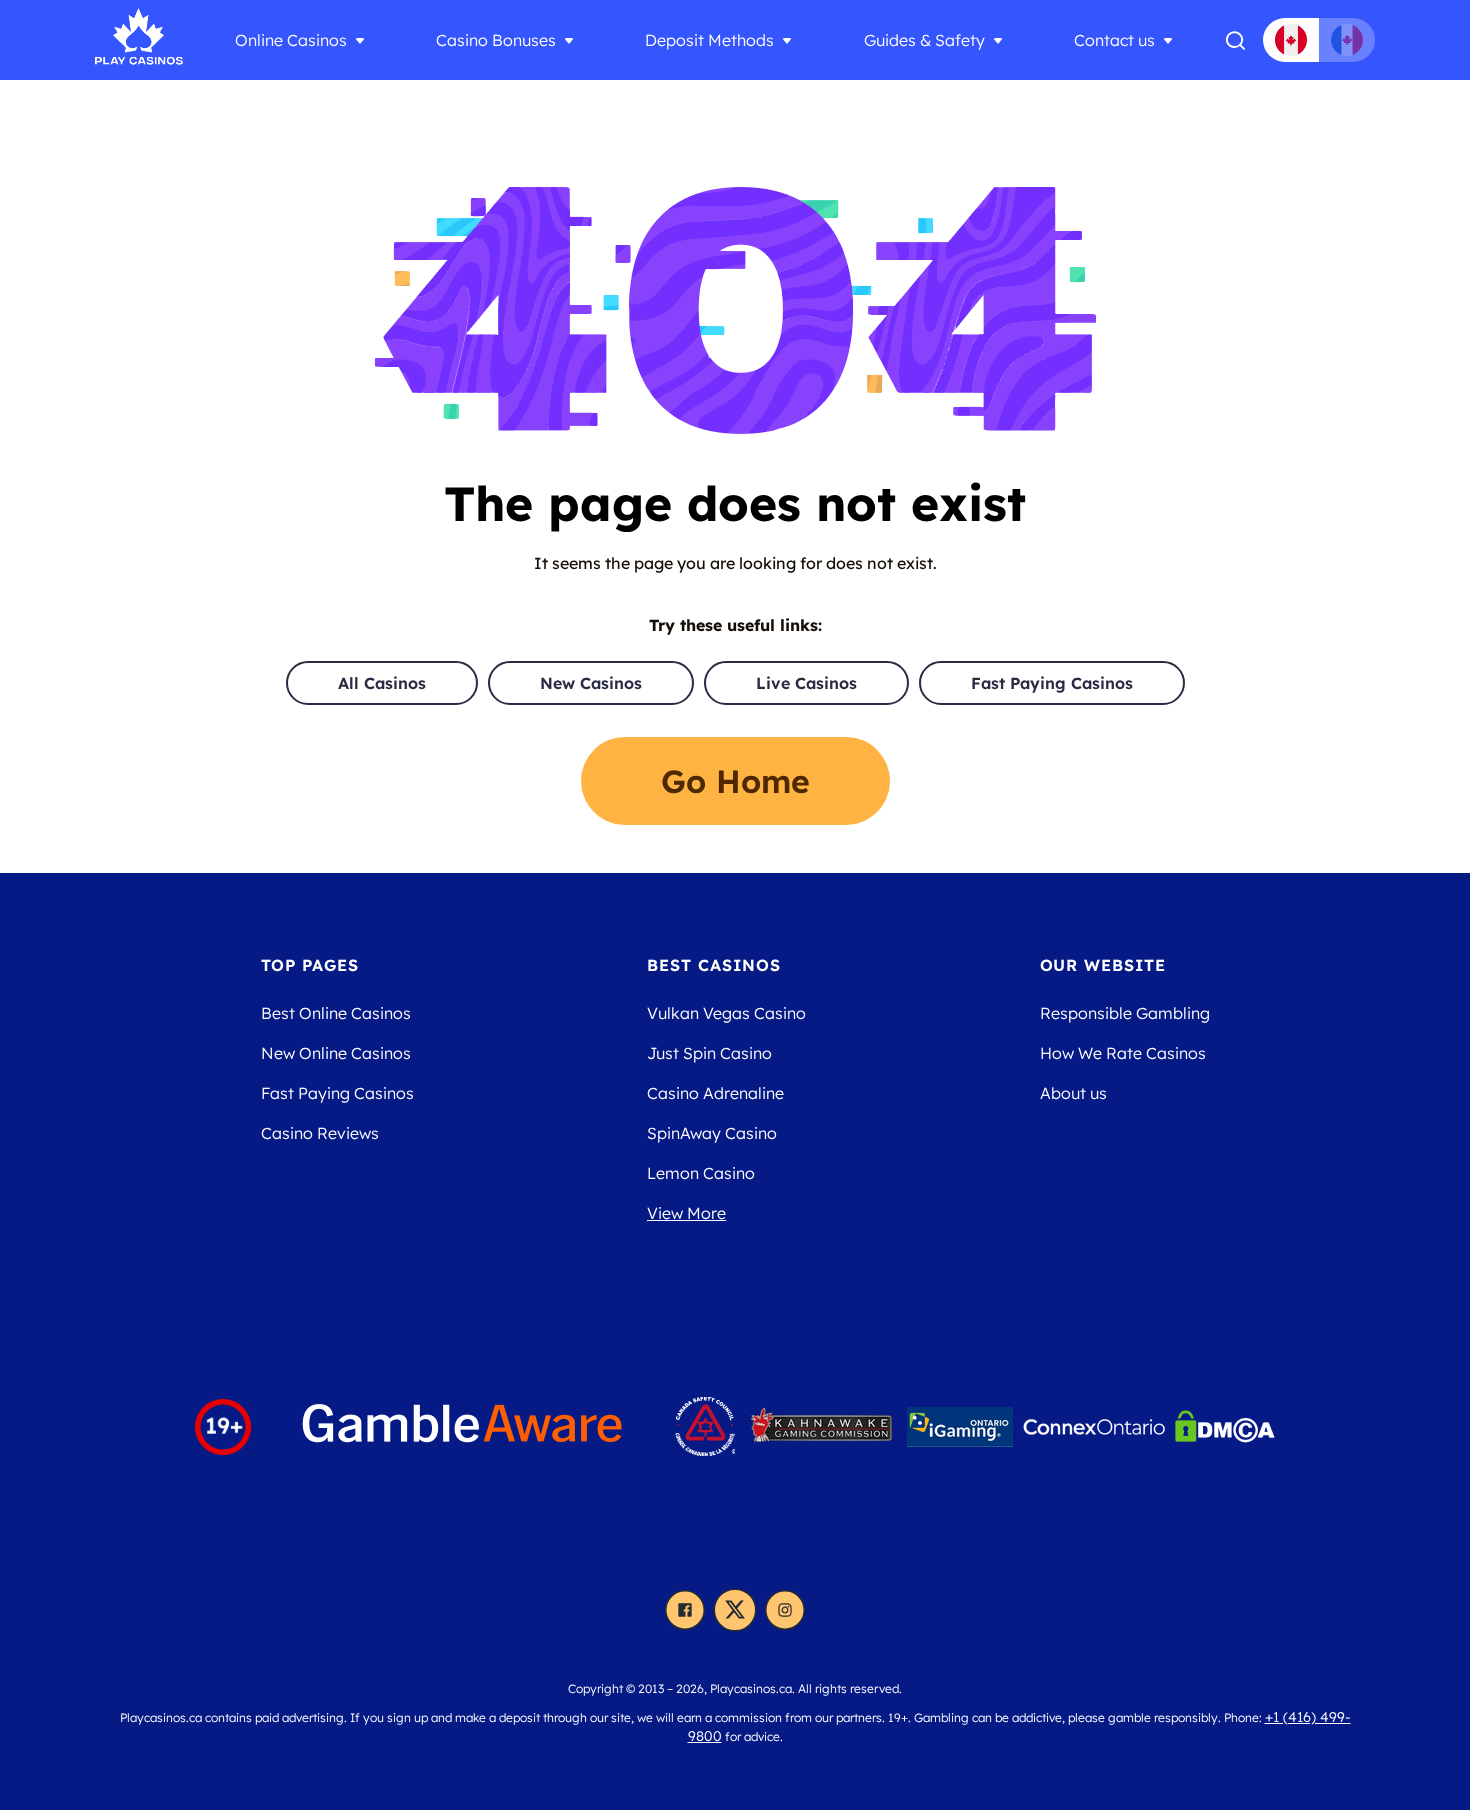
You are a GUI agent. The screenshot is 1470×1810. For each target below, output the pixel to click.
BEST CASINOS (714, 965)
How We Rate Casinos (1123, 1053)
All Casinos (382, 683)
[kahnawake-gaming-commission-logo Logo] (821, 1427)
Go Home (735, 781)
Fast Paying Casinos (1052, 683)
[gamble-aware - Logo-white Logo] (463, 1426)
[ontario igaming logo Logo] (960, 1427)
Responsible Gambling (1125, 1013)
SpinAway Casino (712, 1133)
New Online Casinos (336, 1053)
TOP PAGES (310, 965)
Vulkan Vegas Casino (726, 1013)
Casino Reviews (320, 1133)
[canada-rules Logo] (705, 1426)
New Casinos (591, 683)
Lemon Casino (701, 1173)
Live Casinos (806, 683)
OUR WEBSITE (1103, 965)
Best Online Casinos (336, 1013)
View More (686, 1213)
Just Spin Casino (709, 1053)
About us (1073, 1093)
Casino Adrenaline (715, 1093)
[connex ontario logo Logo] (1094, 1427)
